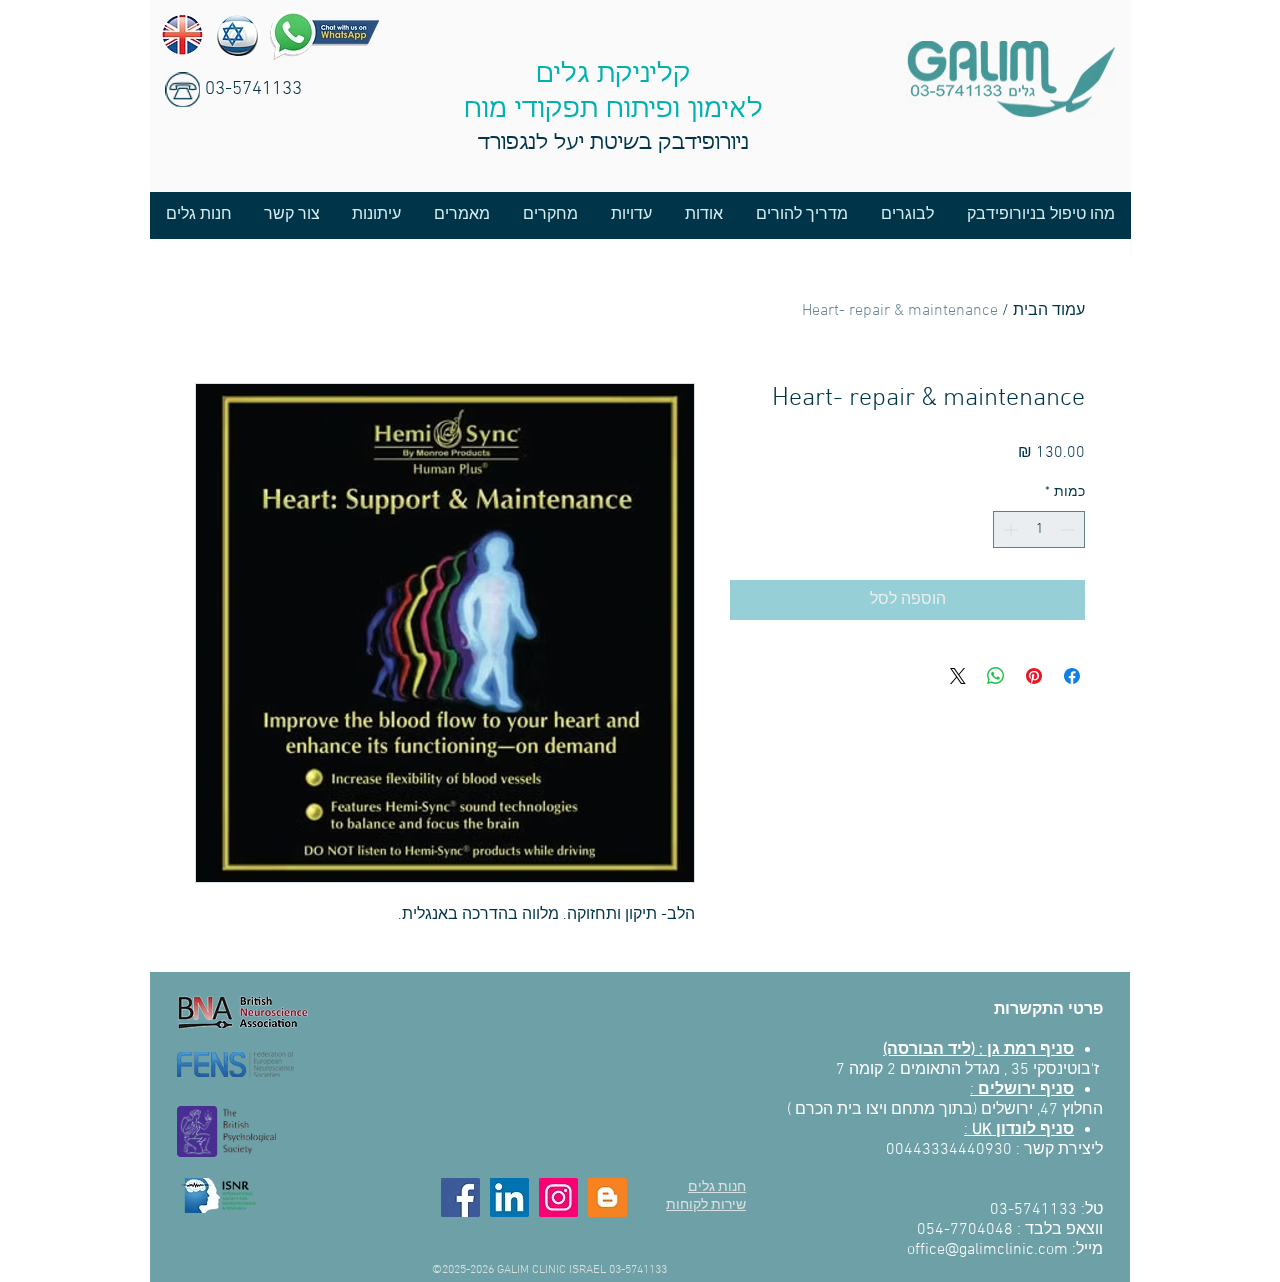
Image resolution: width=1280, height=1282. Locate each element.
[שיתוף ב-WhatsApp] (996, 676)
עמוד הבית (1049, 311)
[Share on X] (958, 676)
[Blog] (607, 1197)
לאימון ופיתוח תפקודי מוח (613, 110)
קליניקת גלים (613, 75)
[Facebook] (460, 1197)
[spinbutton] (1039, 529)
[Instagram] (558, 1197)
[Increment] (1008, 529)
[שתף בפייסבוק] (1072, 676)
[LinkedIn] (509, 1197)
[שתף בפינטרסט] (1034, 676)
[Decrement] (1069, 529)
